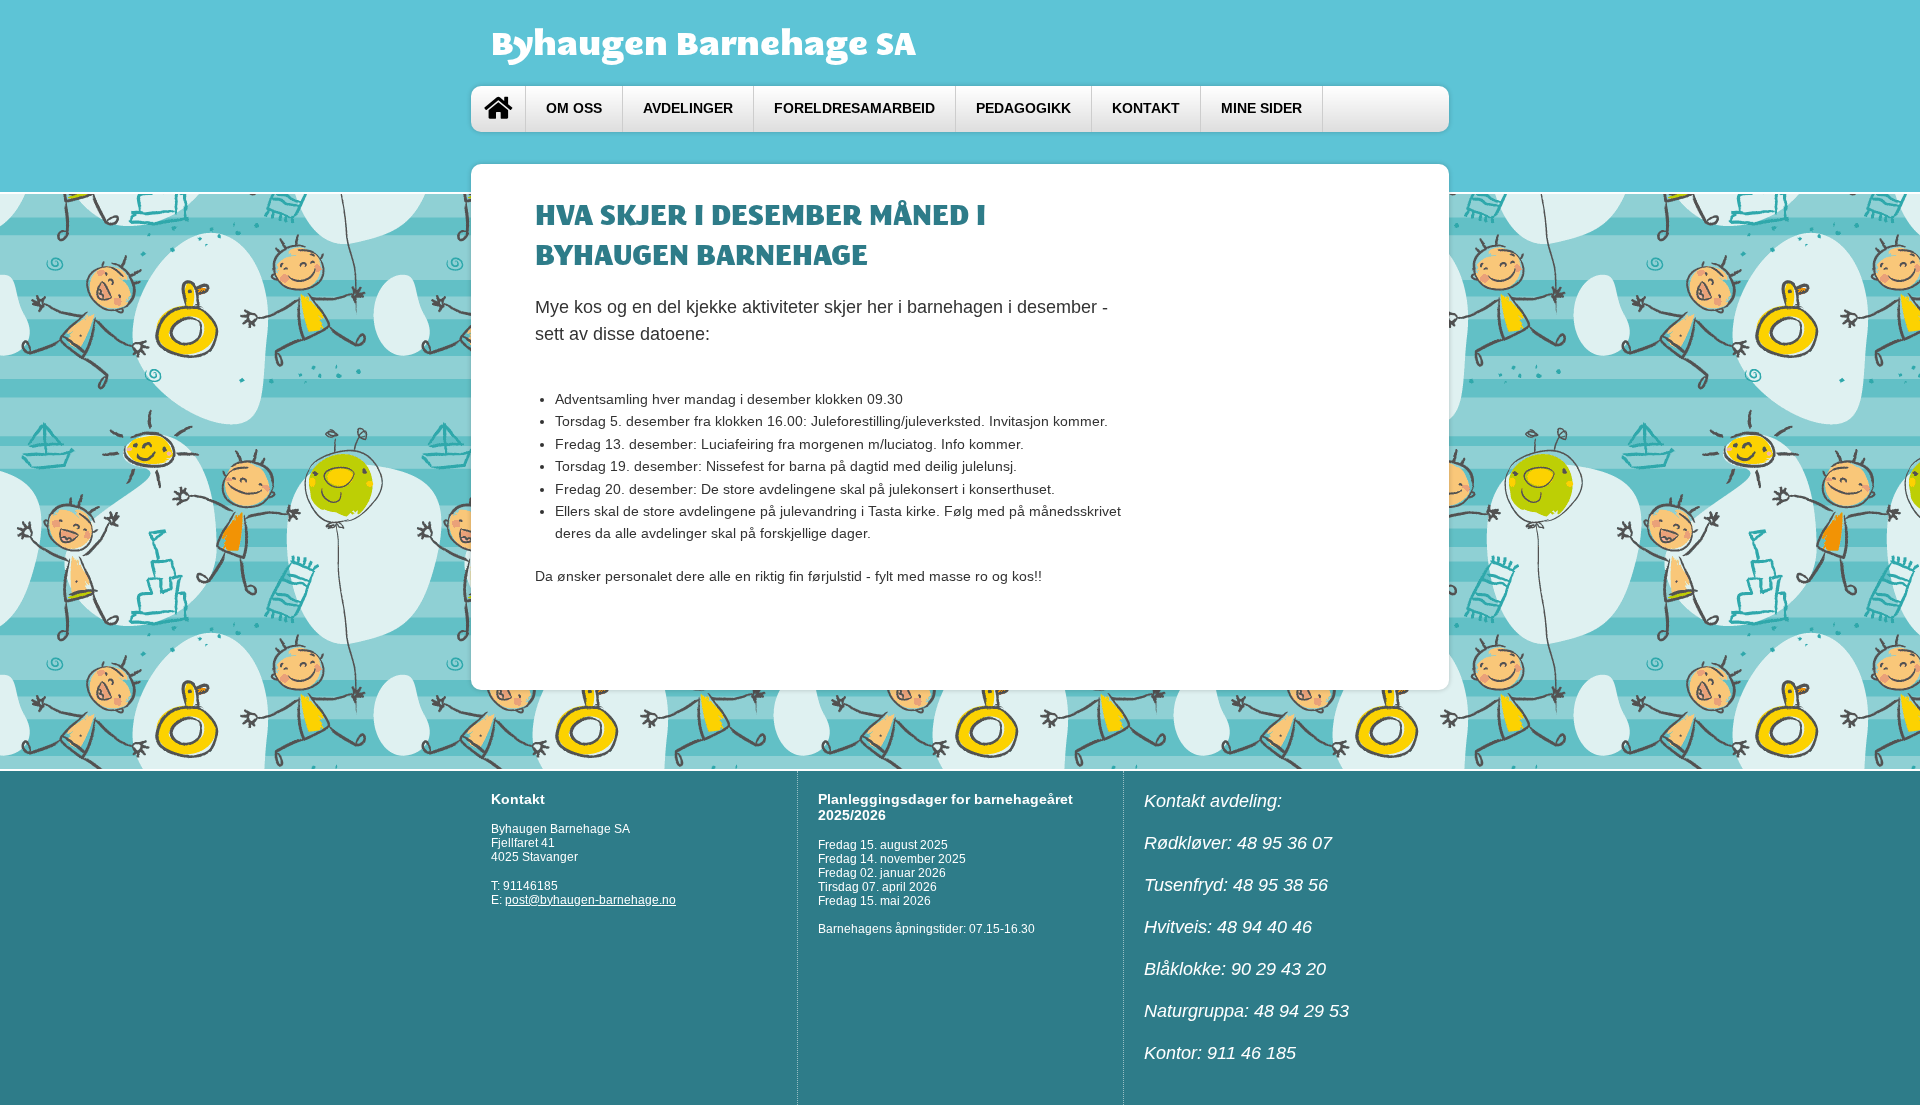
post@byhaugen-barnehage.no (590, 900)
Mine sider (1261, 108)
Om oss (574, 108)
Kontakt (1146, 108)
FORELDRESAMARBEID (854, 108)
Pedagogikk (1023, 108)
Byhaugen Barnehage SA (703, 43)
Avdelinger (688, 108)
